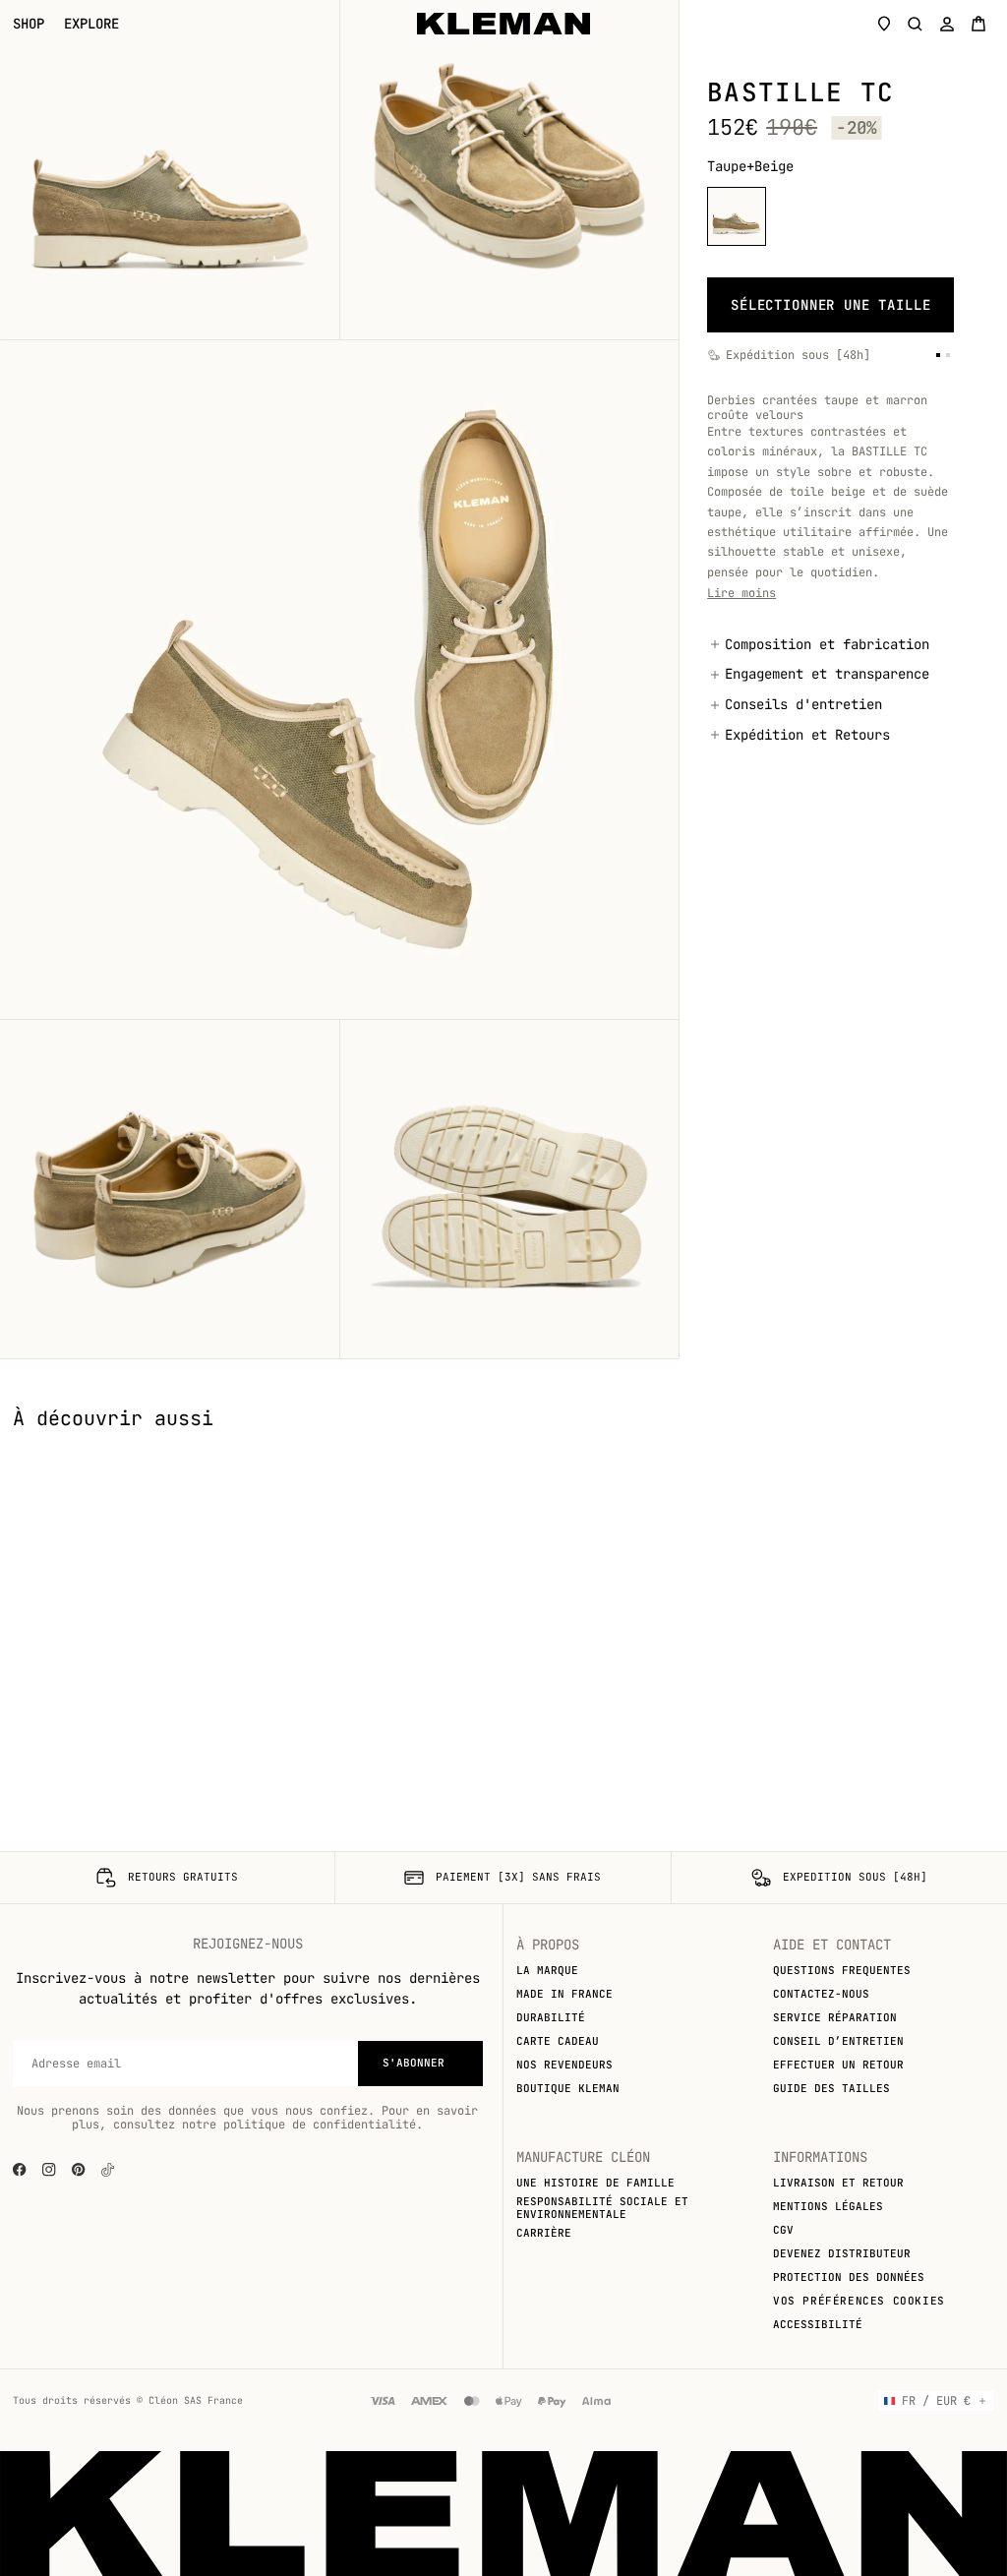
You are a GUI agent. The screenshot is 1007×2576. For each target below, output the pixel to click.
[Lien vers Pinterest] (79, 2170)
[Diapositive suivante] (977, 1446)
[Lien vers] (108, 2170)
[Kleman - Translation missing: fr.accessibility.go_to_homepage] (503, 24)
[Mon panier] (978, 24)
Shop (29, 24)
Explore (91, 24)
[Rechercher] (916, 24)
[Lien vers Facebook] (20, 2170)
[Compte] (947, 24)
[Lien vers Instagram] (49, 2170)
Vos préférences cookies (859, 2301)
